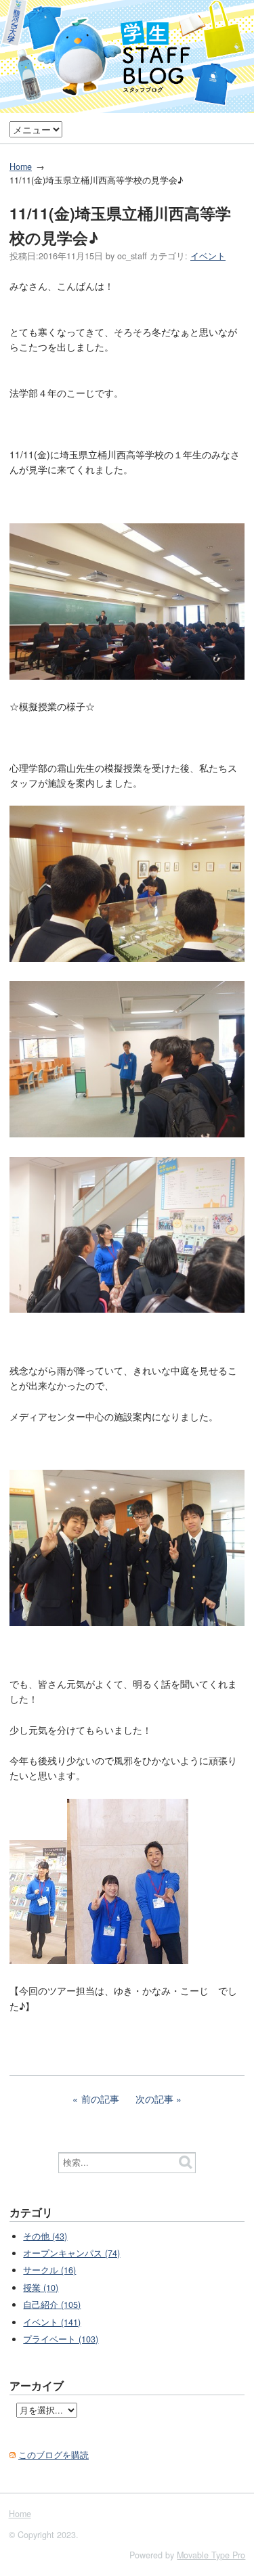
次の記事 (154, 2099)
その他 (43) (45, 2236)
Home (21, 167)
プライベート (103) (61, 2339)
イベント (208, 256)
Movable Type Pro (211, 2555)
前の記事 (100, 2099)
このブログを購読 (54, 2455)
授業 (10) (41, 2288)
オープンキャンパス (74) (71, 2253)
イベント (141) (52, 2322)
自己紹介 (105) (52, 2305)
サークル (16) (49, 2270)
